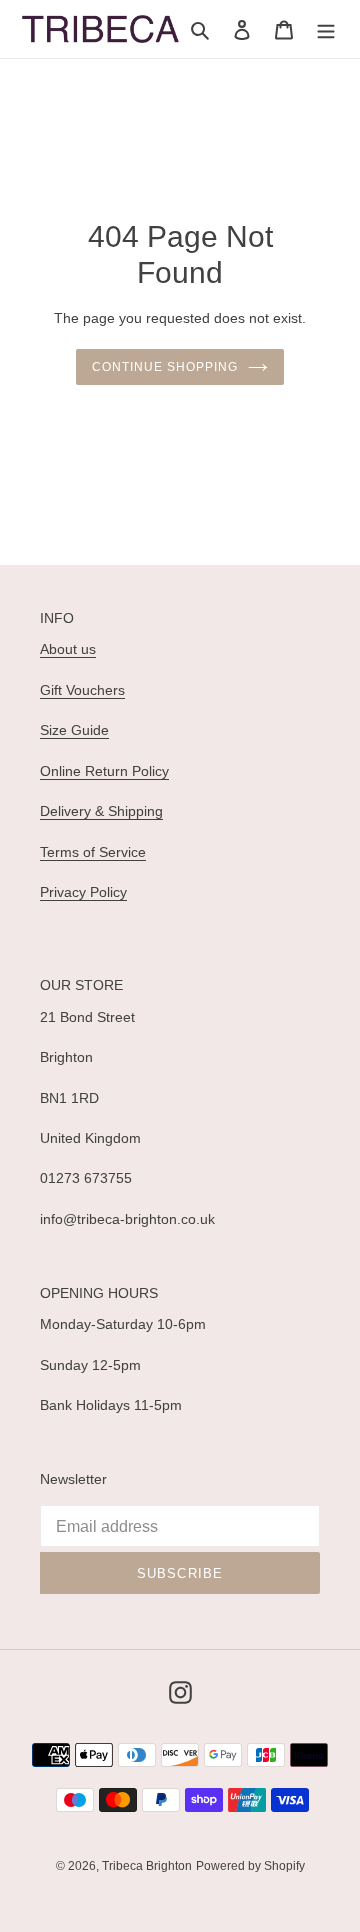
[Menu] (326, 29)
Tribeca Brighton (147, 1866)
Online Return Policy (104, 771)
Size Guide (74, 730)
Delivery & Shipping (101, 811)
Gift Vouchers (82, 690)
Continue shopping (165, 367)
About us (68, 649)
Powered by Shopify (250, 1866)
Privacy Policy (83, 892)
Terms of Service (93, 852)
